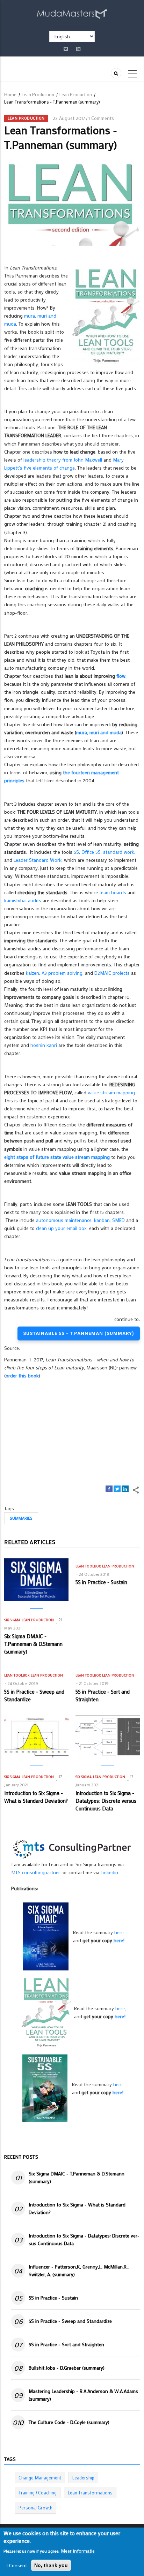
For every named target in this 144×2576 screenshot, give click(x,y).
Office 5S (91, 852)
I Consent (17, 2565)
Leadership (83, 2478)
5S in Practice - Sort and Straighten (66, 2344)
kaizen (33, 973)
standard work (119, 852)
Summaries (21, 1518)
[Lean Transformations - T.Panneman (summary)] (46, 2012)
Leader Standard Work (38, 860)
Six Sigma (12, 1620)
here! (119, 1940)
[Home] (72, 13)
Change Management (40, 2478)
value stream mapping (111, 1092)
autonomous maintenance (64, 1220)
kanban (102, 1220)
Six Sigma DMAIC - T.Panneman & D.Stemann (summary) (77, 2177)
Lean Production (38, 94)
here (119, 1932)
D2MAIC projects (111, 973)
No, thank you (51, 2565)
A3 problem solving (62, 973)
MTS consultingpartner (36, 1872)
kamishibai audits (23, 900)
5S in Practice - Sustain (53, 2298)
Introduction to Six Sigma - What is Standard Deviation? (77, 2208)
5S (76, 852)
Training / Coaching (38, 2493)
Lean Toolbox (88, 1566)
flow (121, 676)
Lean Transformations (90, 2493)
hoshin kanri (44, 1045)
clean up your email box (61, 1228)
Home (10, 94)
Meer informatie (78, 2551)
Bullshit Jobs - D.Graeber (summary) (67, 2368)
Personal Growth (35, 2507)
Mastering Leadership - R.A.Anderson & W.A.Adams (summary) (83, 2395)
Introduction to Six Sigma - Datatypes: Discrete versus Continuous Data (84, 2239)
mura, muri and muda (99, 732)
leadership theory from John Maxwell (63, 460)
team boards (113, 892)
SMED (119, 1220)
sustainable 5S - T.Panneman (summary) (79, 1333)
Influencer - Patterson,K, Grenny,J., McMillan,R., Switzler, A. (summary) (79, 2270)
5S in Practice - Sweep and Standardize (70, 2321)
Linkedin (109, 1872)
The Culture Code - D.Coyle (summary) (69, 2422)
